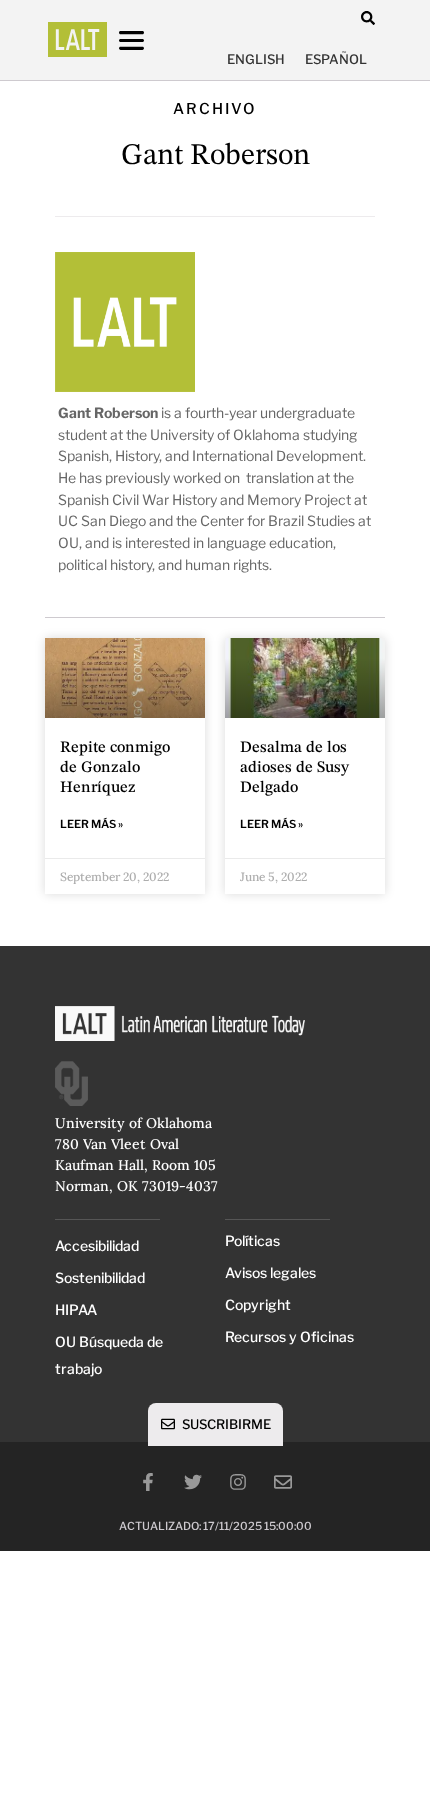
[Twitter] (193, 1482)
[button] (367, 17)
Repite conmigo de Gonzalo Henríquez (115, 768)
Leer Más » (91, 824)
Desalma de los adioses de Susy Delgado (294, 768)
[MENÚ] (150, 40)
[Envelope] (283, 1482)
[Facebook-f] (148, 1482)
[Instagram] (238, 1482)
